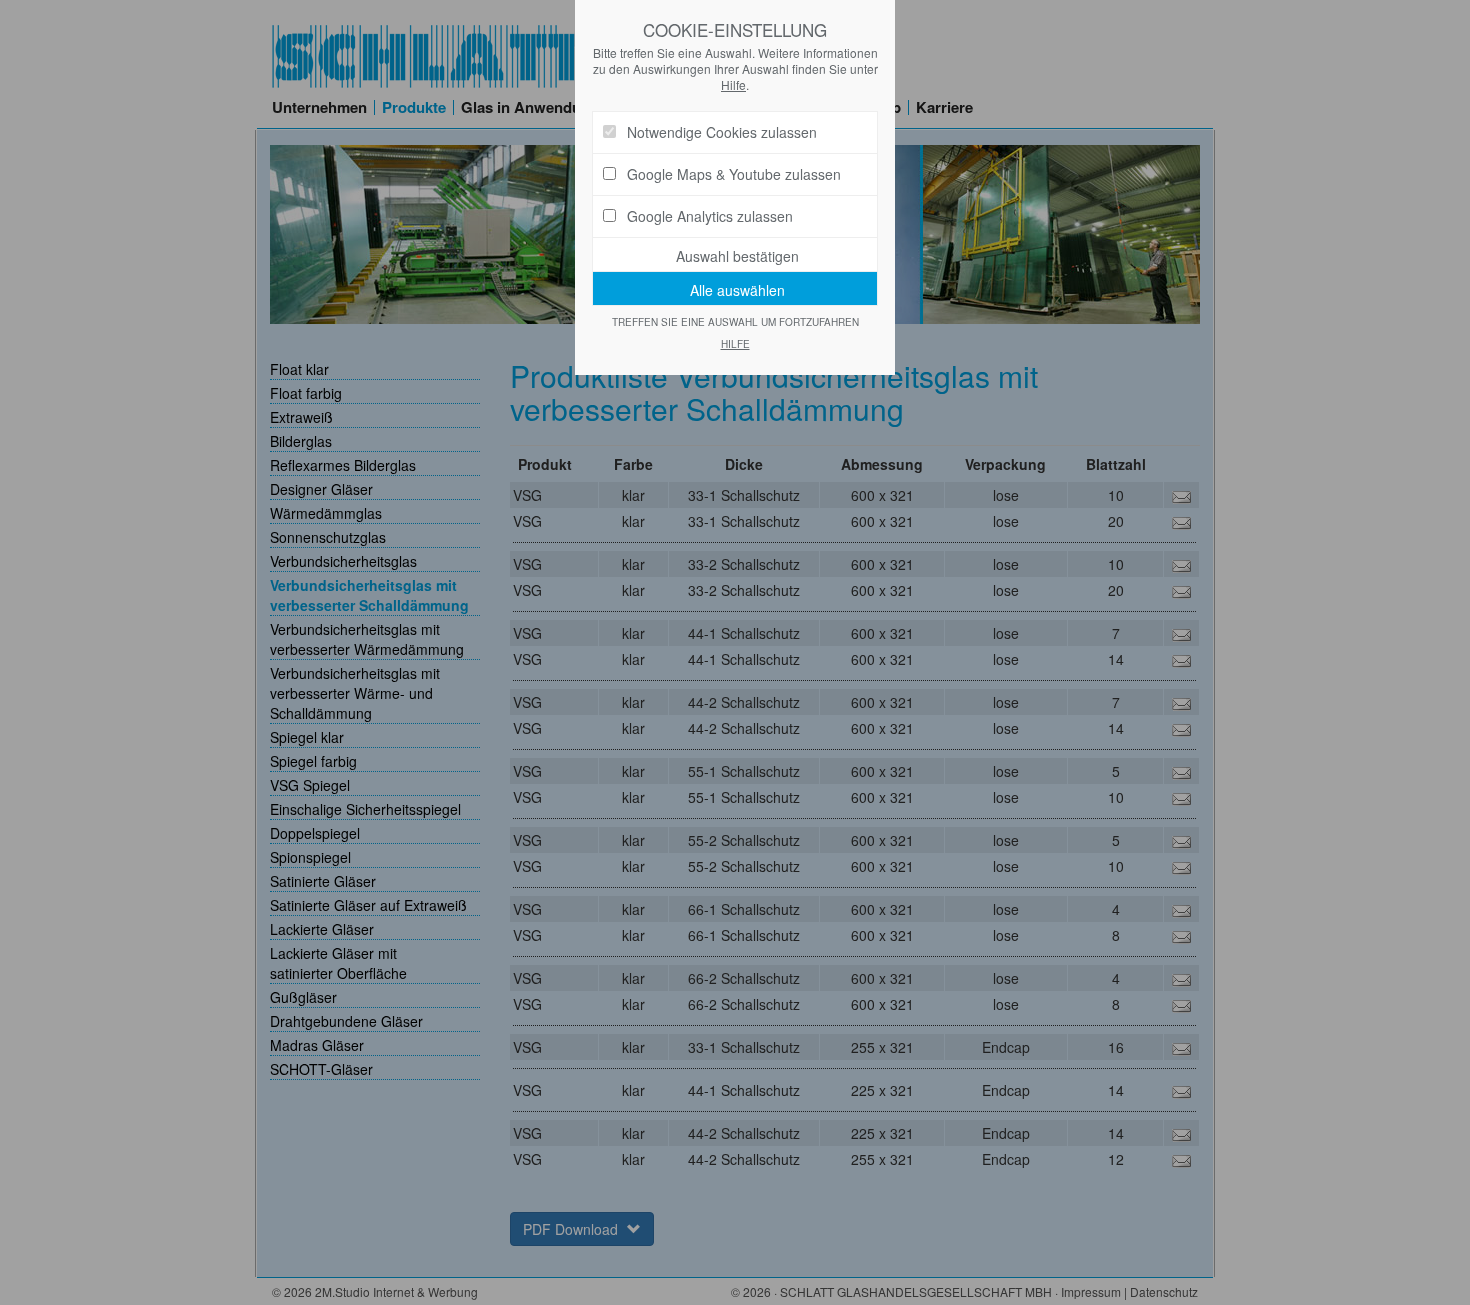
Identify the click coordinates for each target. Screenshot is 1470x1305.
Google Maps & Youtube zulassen (734, 174)
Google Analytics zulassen (710, 216)
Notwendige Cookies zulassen (722, 132)
